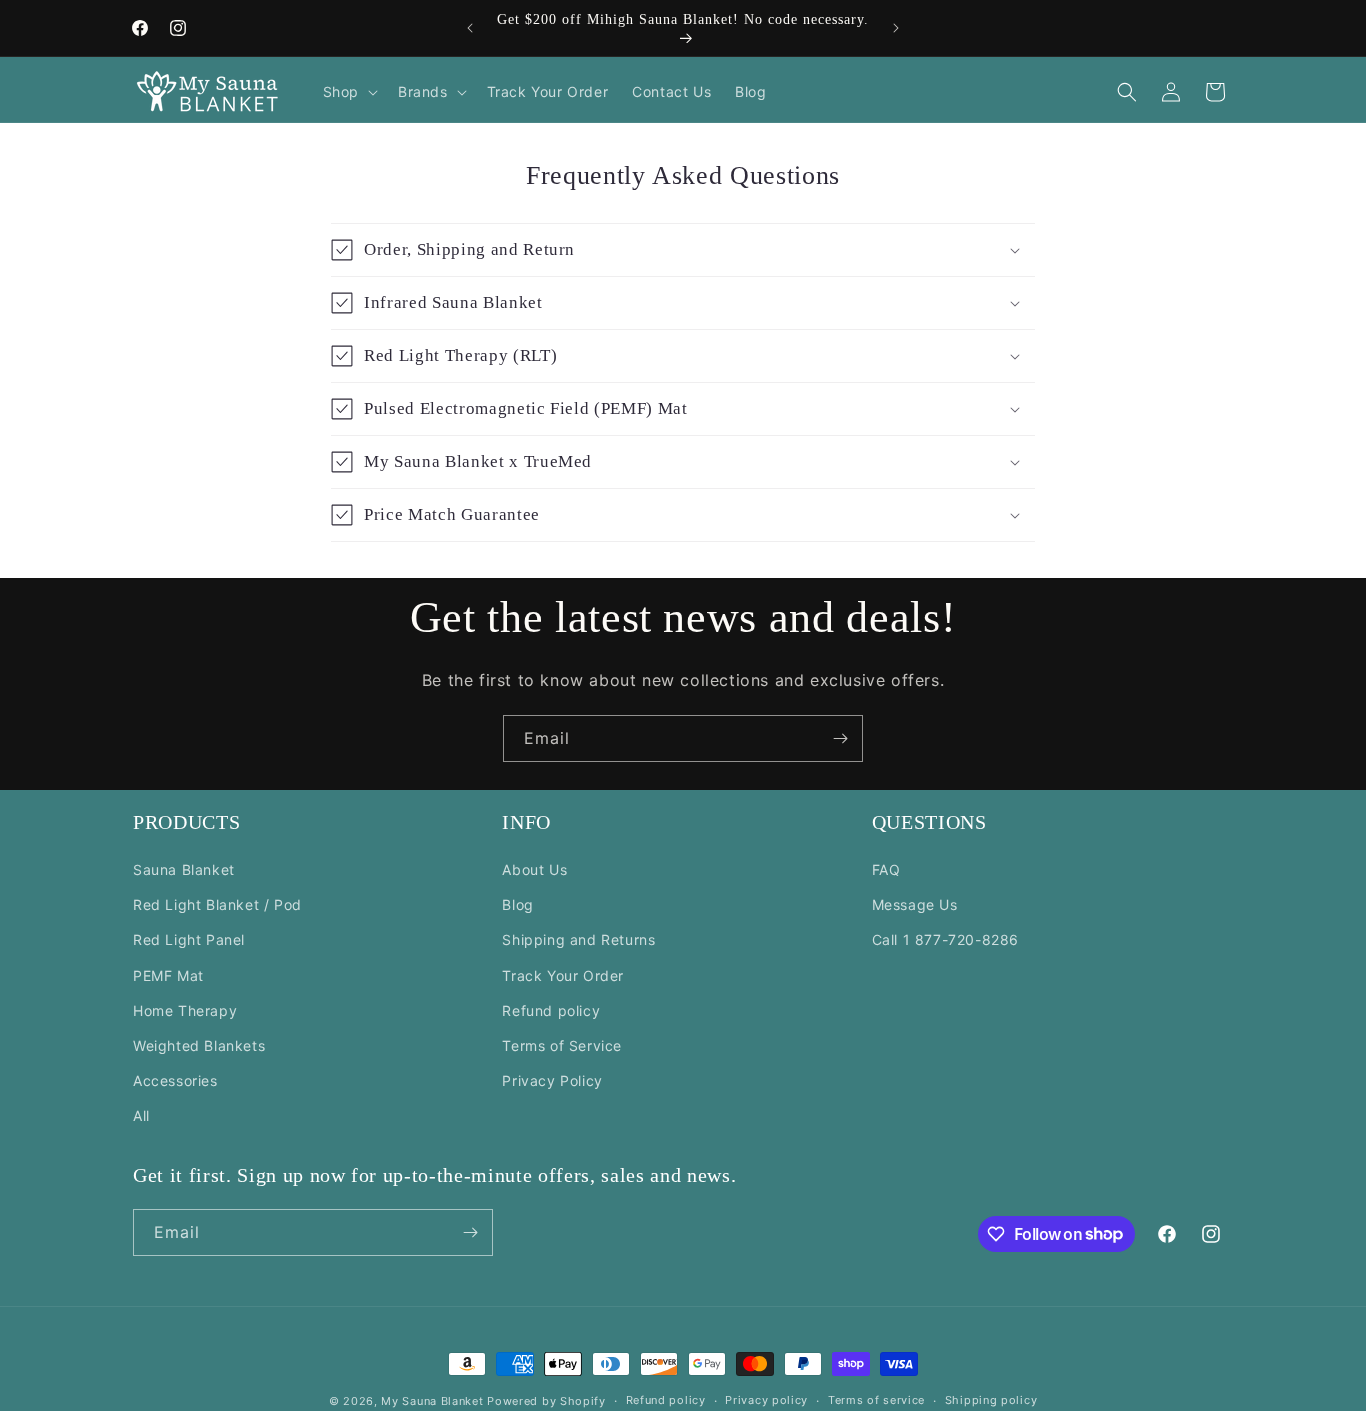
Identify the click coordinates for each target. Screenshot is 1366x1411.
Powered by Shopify (546, 1401)
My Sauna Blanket (432, 1401)
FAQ (886, 869)
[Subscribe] (840, 738)
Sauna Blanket (184, 869)
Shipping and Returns (578, 939)
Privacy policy (766, 1400)
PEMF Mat (168, 974)
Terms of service (876, 1400)
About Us (534, 869)
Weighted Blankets (199, 1045)
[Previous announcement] (470, 28)
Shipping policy (991, 1400)
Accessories (175, 1080)
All (141, 1115)
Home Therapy (185, 1010)
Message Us (915, 904)
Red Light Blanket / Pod (217, 904)
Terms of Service (562, 1045)
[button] (348, 92)
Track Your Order (563, 974)
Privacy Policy (552, 1080)
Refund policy (551, 1010)
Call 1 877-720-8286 (945, 939)
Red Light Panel (189, 939)
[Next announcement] (896, 28)
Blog (517, 904)
